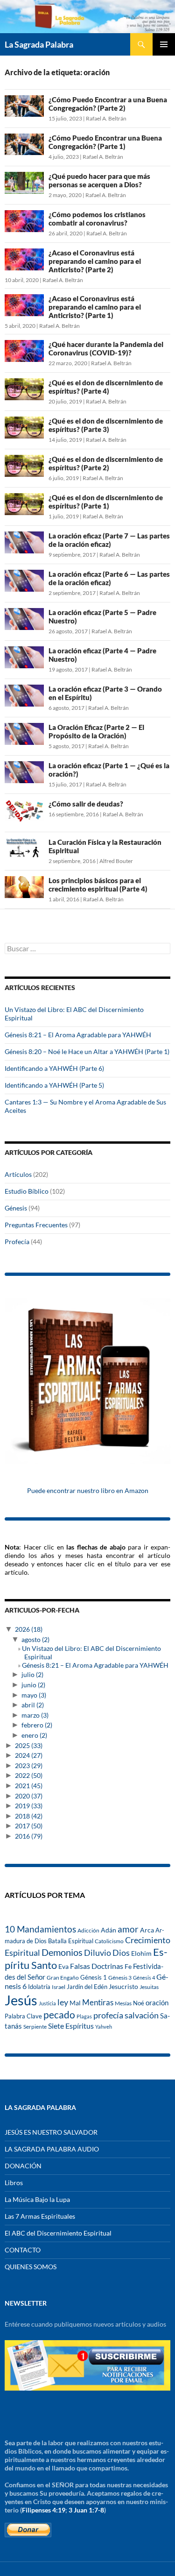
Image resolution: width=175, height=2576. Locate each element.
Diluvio (98, 1953)
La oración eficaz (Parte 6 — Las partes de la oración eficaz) (109, 578)
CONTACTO (23, 2250)
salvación (142, 2015)
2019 (29, 1806)
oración (157, 2003)
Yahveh (104, 2027)
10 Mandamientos (40, 1929)
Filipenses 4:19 (44, 2510)
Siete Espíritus (71, 2026)
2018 (29, 1816)
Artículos (18, 1174)
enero (34, 1735)
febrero (37, 1725)
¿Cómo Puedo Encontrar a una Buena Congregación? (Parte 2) (108, 104)
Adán (108, 1930)
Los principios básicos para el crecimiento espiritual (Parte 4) (98, 885)
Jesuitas (149, 1987)
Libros (14, 2183)
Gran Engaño (63, 1978)
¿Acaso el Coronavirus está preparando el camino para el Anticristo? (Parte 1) (95, 307)
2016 (29, 1836)
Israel (59, 1987)
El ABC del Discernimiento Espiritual (58, 2233)
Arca (147, 1930)
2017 (29, 1826)
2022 (29, 1775)
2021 (29, 1786)
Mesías (123, 2003)
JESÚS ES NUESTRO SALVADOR (51, 2132)
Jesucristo (123, 1987)
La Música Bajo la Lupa (37, 2199)
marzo (35, 1715)
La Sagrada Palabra (39, 44)
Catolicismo (109, 1941)
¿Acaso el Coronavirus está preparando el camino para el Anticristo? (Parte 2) (95, 261)
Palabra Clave (23, 2016)
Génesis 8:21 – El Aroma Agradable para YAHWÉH (78, 1035)
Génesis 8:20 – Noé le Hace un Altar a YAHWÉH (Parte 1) (87, 1051)
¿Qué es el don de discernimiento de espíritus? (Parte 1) (106, 502)
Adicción (88, 1930)
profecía (108, 2015)
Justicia (47, 2003)
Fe (128, 1967)
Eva (63, 1966)
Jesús (21, 2000)
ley (63, 2002)
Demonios (62, 1952)
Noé (139, 2003)
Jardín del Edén (87, 1987)
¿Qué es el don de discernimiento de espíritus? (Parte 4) (106, 387)
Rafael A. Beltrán (106, 118)
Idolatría (39, 1987)
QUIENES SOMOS (31, 2267)
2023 (29, 1766)
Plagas (84, 2016)
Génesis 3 (120, 1978)
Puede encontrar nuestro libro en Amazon (88, 1490)
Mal (75, 2003)
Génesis (16, 1208)
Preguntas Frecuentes (36, 1225)
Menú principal (164, 44)
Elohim (141, 1953)
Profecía (17, 1242)
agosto (35, 1639)
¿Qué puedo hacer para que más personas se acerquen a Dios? (99, 180)
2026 (29, 1629)
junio (33, 1685)
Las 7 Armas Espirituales (40, 2216)
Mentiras (98, 2003)
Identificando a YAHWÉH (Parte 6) (54, 1068)
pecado (59, 2014)
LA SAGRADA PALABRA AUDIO (52, 2149)
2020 (29, 1796)
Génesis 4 (144, 1978)
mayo (34, 1695)
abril (33, 1705)
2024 (29, 1755)
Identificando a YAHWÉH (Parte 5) (54, 1085)
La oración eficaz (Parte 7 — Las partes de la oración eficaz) (109, 540)
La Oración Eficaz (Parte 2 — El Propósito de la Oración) (96, 731)
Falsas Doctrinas (97, 1966)
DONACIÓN (23, 2166)
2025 (29, 1745)
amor (128, 1929)
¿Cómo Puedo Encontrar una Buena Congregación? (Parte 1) (105, 142)
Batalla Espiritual (71, 1941)
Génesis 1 (94, 1977)
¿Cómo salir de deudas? (86, 804)
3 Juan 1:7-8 (86, 2510)
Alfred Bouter (116, 861)
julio (32, 1674)
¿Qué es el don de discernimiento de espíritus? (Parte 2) (106, 463)
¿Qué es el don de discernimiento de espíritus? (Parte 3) (106, 425)
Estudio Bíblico (27, 1191)
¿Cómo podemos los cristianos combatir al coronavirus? (97, 219)
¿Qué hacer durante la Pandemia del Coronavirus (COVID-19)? (106, 348)
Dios (121, 1953)
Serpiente (35, 2027)
